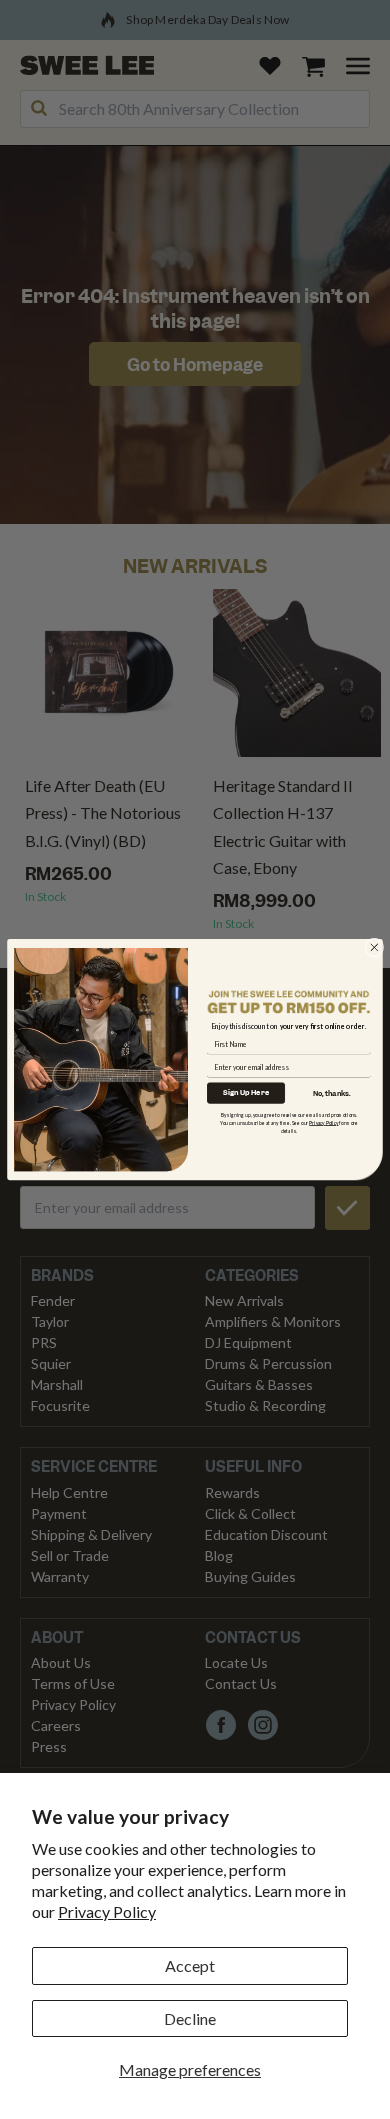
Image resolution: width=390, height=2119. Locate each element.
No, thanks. (332, 1094)
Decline (190, 2018)
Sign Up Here (246, 1093)
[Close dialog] (374, 947)
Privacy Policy (107, 1911)
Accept (190, 1965)
